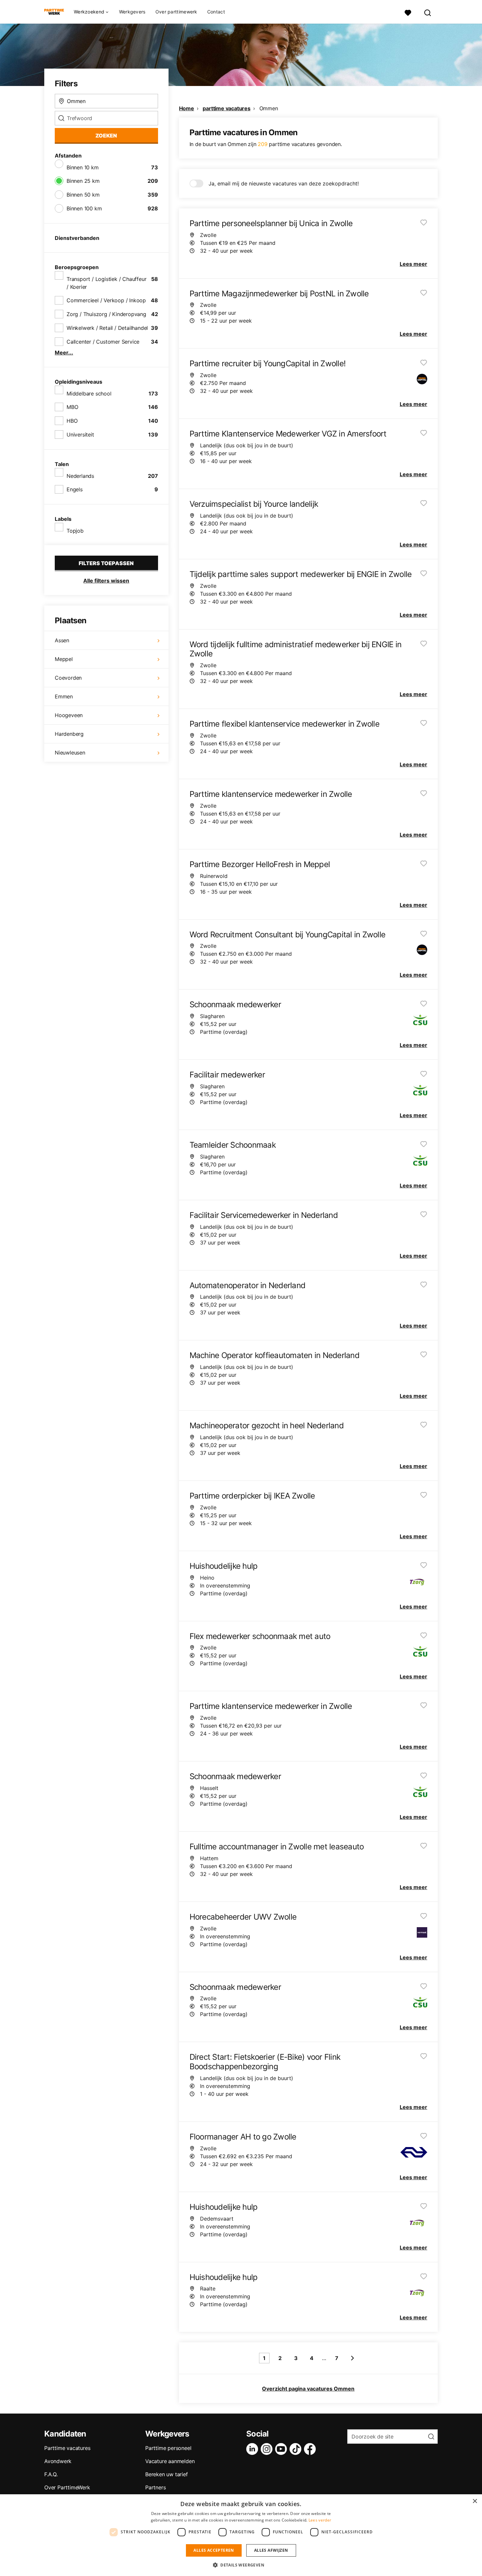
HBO (72, 421)
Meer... (64, 352)
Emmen (64, 696)
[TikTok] (297, 2449)
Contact (216, 12)
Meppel (64, 659)
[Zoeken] (428, 12)
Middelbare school (89, 394)
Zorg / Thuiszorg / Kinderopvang (106, 314)
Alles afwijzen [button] (271, 2550)
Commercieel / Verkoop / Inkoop (106, 300)
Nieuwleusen (70, 753)
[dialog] (241, 2535)
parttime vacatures (226, 108)
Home (187, 108)
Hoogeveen (69, 715)
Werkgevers (132, 12)
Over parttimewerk (176, 12)
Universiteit (80, 435)
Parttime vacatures (67, 2448)
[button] (241, 2565)
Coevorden (68, 678)
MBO (72, 407)
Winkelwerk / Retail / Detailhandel (107, 328)
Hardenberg (69, 734)
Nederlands (80, 476)
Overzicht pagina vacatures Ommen (308, 2389)
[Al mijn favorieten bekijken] (408, 12)
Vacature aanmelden (170, 2461)
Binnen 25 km (83, 181)
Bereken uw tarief (167, 2474)
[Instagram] (268, 2449)
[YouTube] (282, 2449)
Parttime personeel (168, 2448)
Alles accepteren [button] (214, 2550)
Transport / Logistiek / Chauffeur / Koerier (106, 283)
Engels (75, 489)
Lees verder (320, 2520)
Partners (155, 2487)
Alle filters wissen (106, 581)
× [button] (475, 2501)
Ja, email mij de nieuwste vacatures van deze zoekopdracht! (284, 183)
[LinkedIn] (253, 2449)
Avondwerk (58, 2461)
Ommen (269, 108)
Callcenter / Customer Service (103, 342)
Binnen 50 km (83, 195)
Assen (62, 640)
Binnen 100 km (84, 208)
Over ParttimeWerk (67, 2487)
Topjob (75, 531)
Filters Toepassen (106, 563)
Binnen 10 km (83, 167)
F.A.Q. (51, 2474)
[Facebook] (311, 2449)
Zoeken (106, 136)
